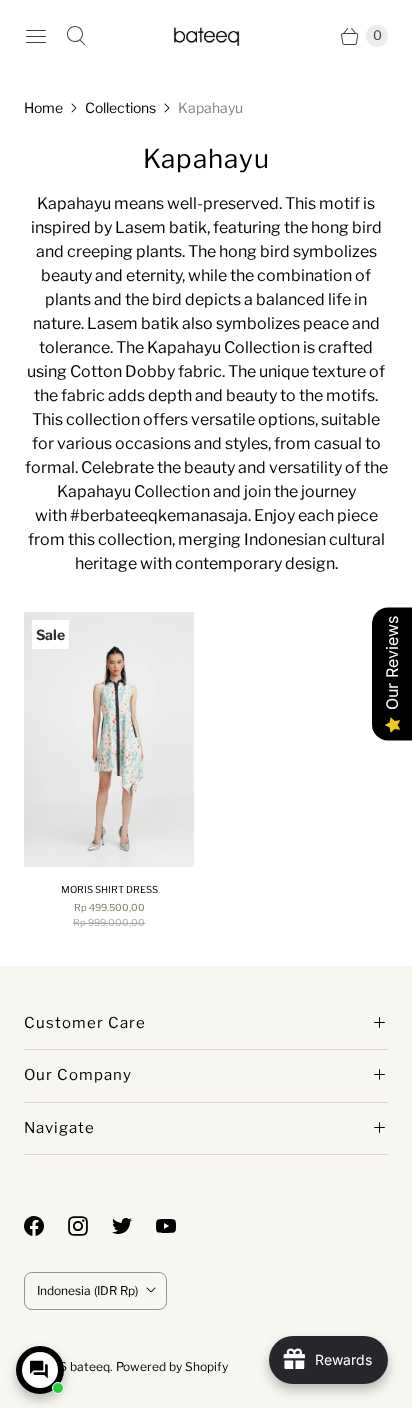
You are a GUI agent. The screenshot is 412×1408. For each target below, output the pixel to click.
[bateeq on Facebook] (46, 1226)
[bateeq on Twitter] (134, 1226)
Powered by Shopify (172, 1366)
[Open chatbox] (40, 1370)
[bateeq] (206, 35)
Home (43, 107)
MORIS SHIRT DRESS (109, 889)
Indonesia (87, 1290)
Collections (120, 107)
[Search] (76, 36)
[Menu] (36, 36)
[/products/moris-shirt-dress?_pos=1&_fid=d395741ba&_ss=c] (109, 739)
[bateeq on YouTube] (178, 1226)
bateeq (90, 1366)
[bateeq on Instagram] (90, 1226)
